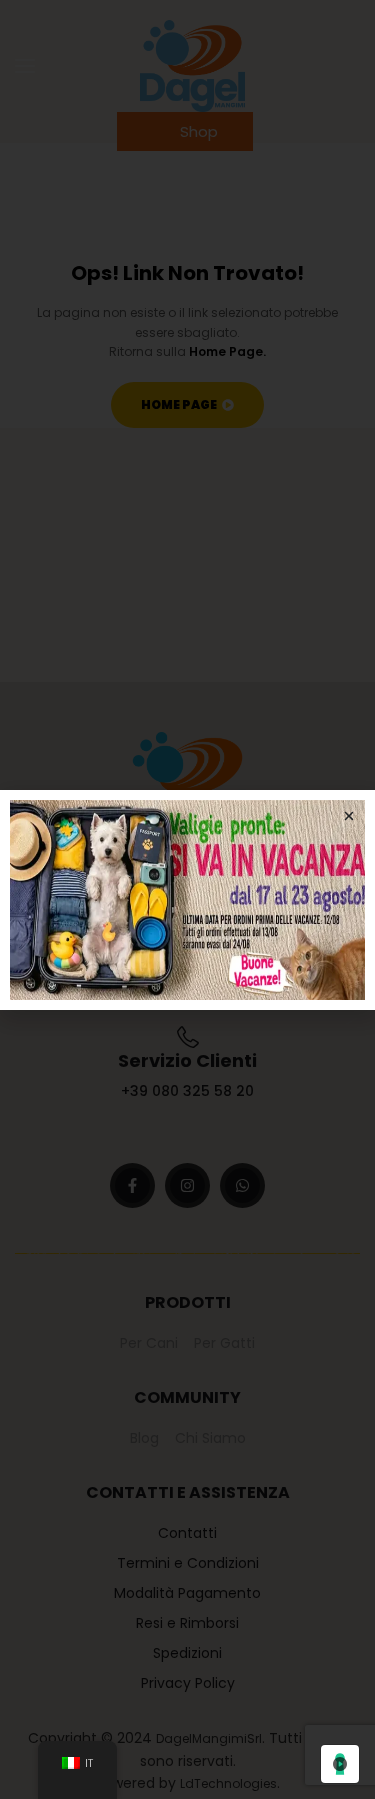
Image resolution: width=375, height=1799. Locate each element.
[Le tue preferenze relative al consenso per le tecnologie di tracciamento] (340, 1764)
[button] (349, 816)
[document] (187, 899)
